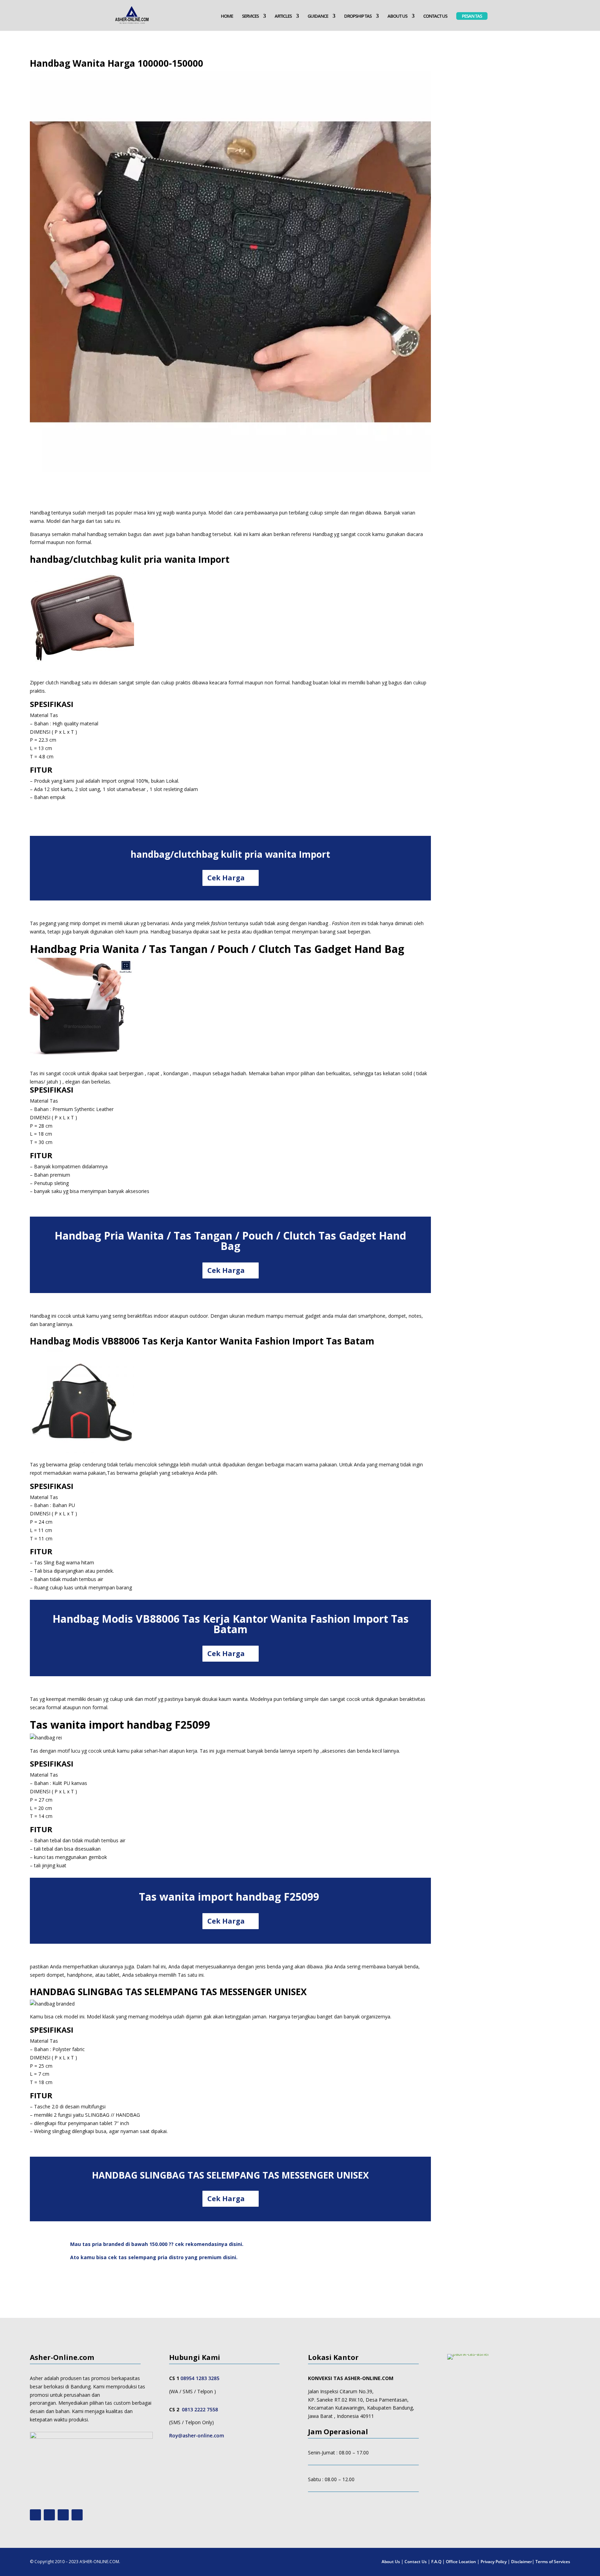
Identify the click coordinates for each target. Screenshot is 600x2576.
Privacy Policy (494, 2562)
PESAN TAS (472, 16)
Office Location (461, 2562)
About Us (391, 2562)
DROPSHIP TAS (358, 16)
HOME (227, 16)
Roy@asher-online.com (197, 2435)
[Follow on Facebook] (63, 2515)
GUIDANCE (318, 16)
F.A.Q (436, 2562)
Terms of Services (553, 2562)
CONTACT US (435, 16)
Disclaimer (522, 2562)
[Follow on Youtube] (35, 2515)
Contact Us (416, 2562)
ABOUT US (397, 16)
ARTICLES (283, 16)
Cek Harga (226, 878)
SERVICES (250, 16)
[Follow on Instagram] (49, 2515)
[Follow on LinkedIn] (77, 2515)
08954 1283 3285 (200, 2378)
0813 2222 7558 (200, 2409)
